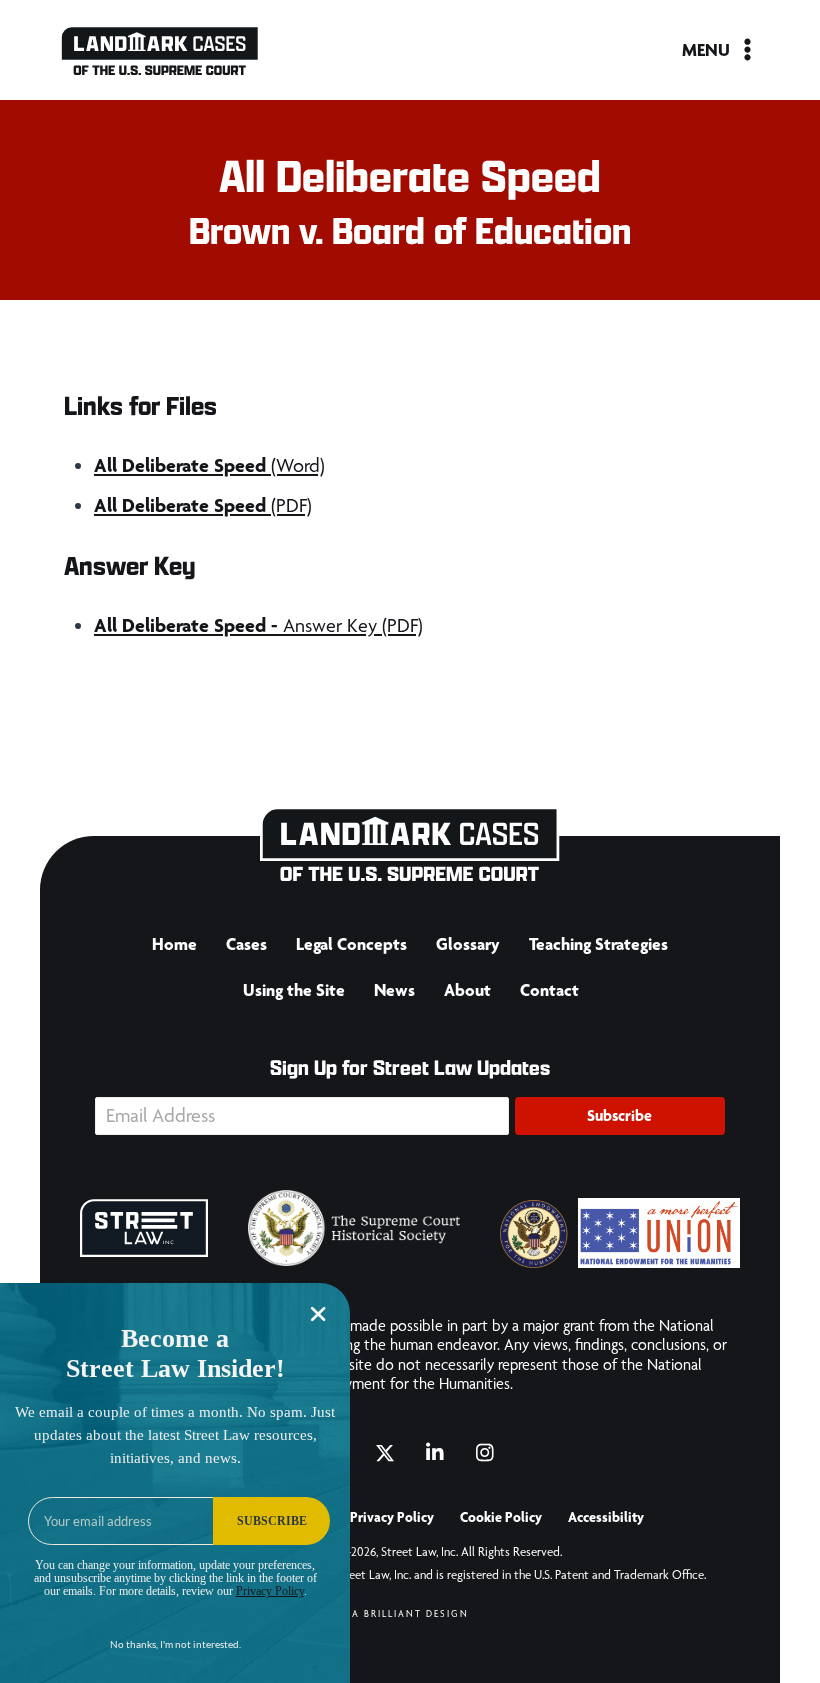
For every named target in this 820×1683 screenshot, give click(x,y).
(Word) (209, 465)
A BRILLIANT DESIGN (410, 1613)
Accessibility (606, 1517)
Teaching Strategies (598, 944)
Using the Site (294, 990)
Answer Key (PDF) (258, 625)
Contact (549, 990)
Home (174, 944)
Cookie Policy (501, 1517)
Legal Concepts (351, 944)
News (394, 990)
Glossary (468, 944)
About (467, 990)
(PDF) (203, 505)
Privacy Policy (392, 1517)
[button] (620, 1116)
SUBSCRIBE (272, 1521)
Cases (246, 944)
